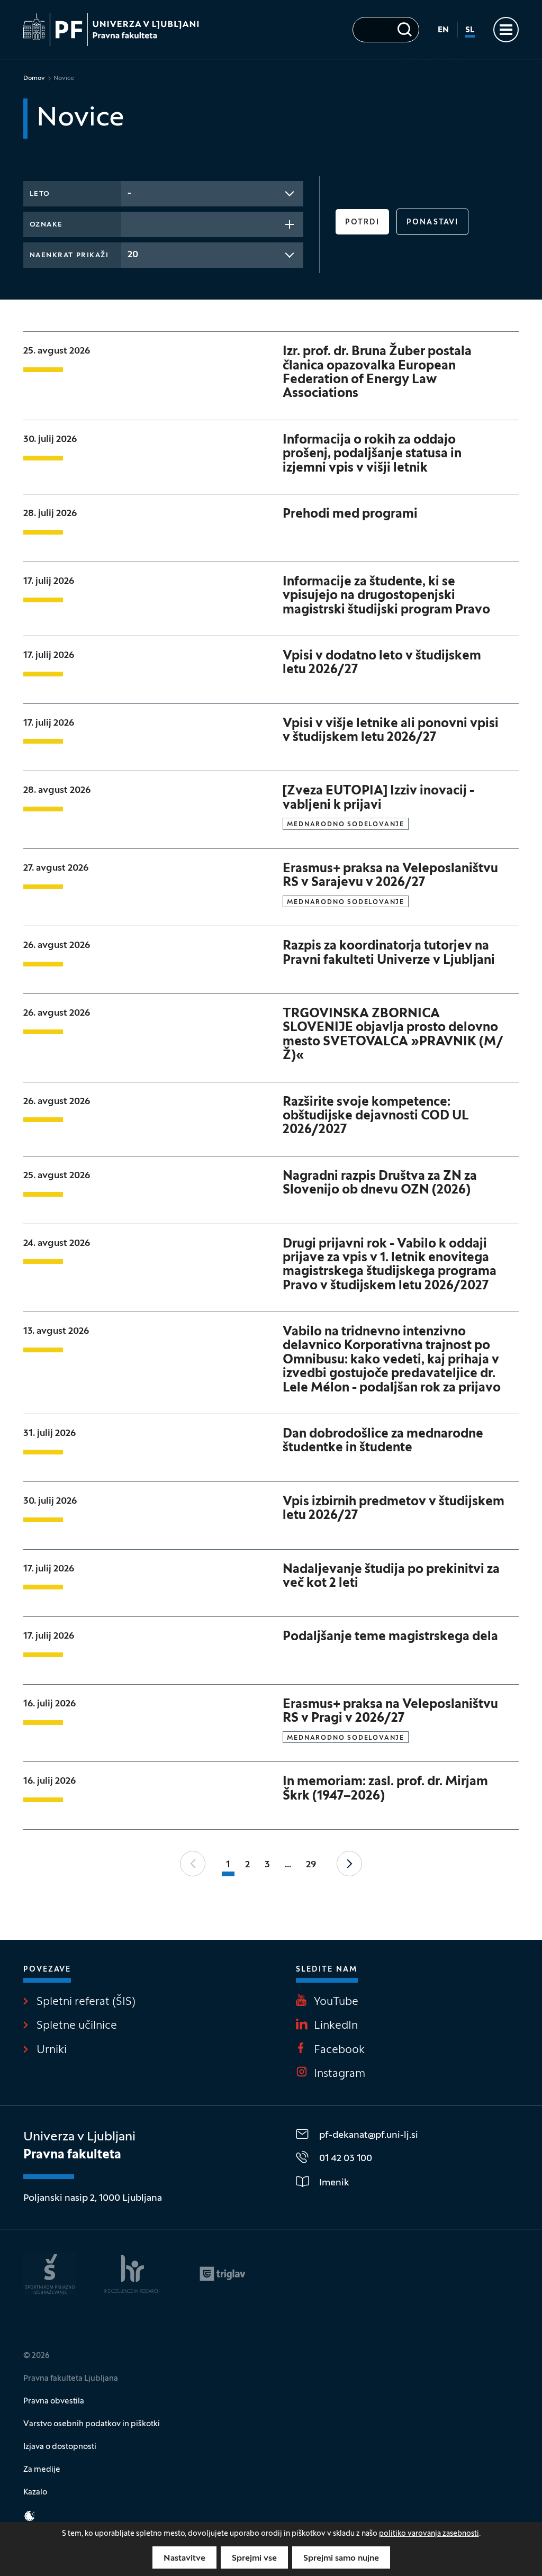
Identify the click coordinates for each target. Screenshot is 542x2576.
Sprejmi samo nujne (341, 2559)
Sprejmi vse (254, 2559)
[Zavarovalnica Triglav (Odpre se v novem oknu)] (223, 2274)
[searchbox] (131, 223)
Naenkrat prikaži (69, 256)
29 (311, 1865)
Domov (34, 78)
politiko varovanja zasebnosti (429, 2534)
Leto (40, 194)
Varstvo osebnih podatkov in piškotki (92, 2424)
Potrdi (363, 223)
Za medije (42, 2470)
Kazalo (35, 2492)
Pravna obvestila (54, 2401)
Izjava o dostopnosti (60, 2447)
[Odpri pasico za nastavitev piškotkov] (30, 2516)
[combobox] (212, 194)
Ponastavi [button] (432, 223)
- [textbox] (129, 193)
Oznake (46, 225)
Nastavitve (184, 2559)
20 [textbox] (133, 255)
